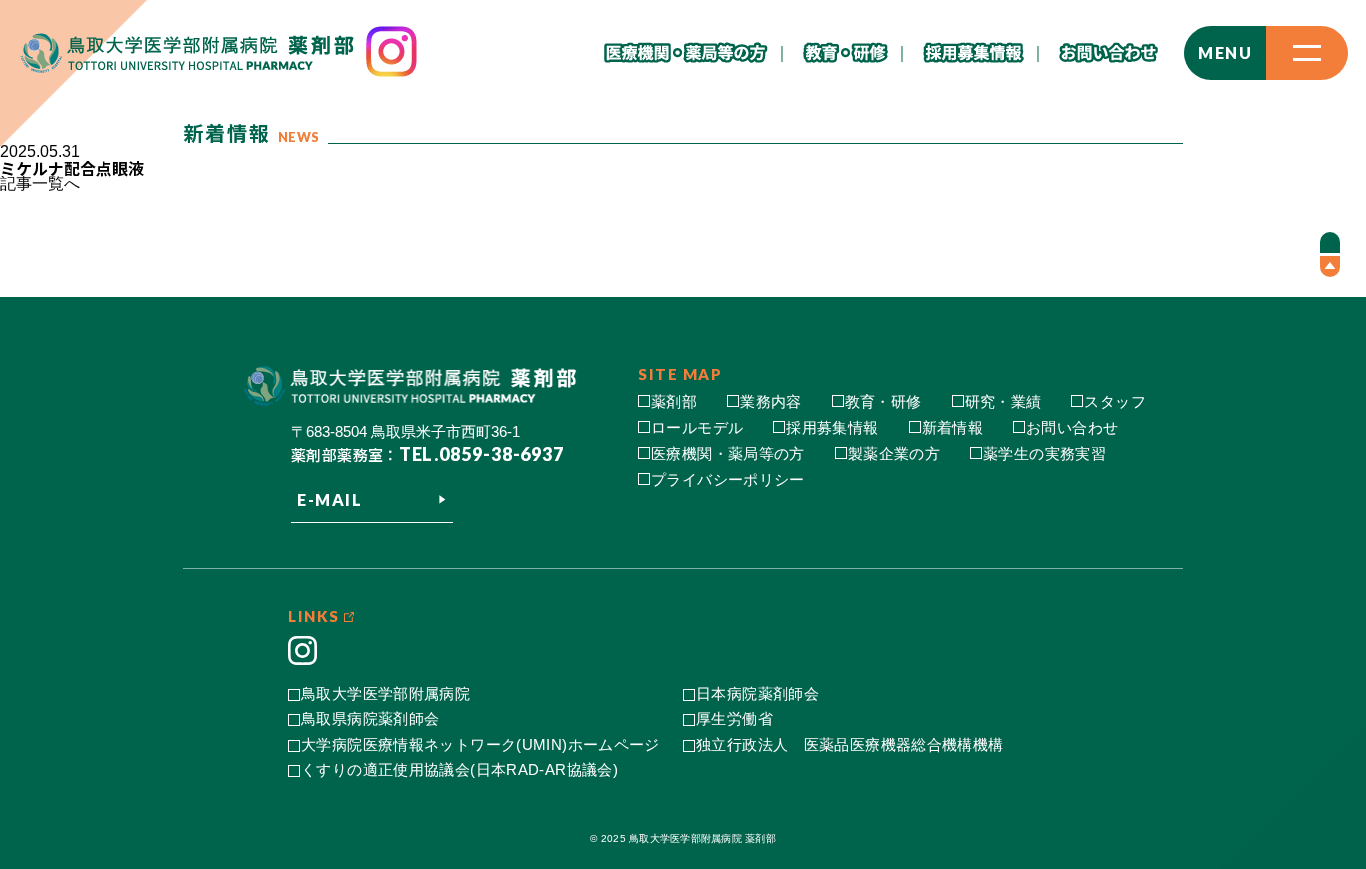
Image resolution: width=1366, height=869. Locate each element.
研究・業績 (1003, 401)
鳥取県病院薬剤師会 (370, 718)
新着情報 (953, 427)
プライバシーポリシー (728, 479)
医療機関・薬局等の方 (728, 453)
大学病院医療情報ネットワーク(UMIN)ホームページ (480, 744)
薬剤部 (674, 401)
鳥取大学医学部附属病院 (385, 693)
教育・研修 (883, 401)
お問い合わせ (1072, 427)
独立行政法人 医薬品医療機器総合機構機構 (850, 744)
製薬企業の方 (894, 453)
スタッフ (1115, 401)
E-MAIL (330, 499)
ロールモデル (697, 427)
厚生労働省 (734, 718)
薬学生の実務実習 (1044, 453)
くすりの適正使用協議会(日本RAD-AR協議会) (459, 769)
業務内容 (771, 401)
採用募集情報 (832, 427)
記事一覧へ (40, 183)
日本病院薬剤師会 (757, 693)
